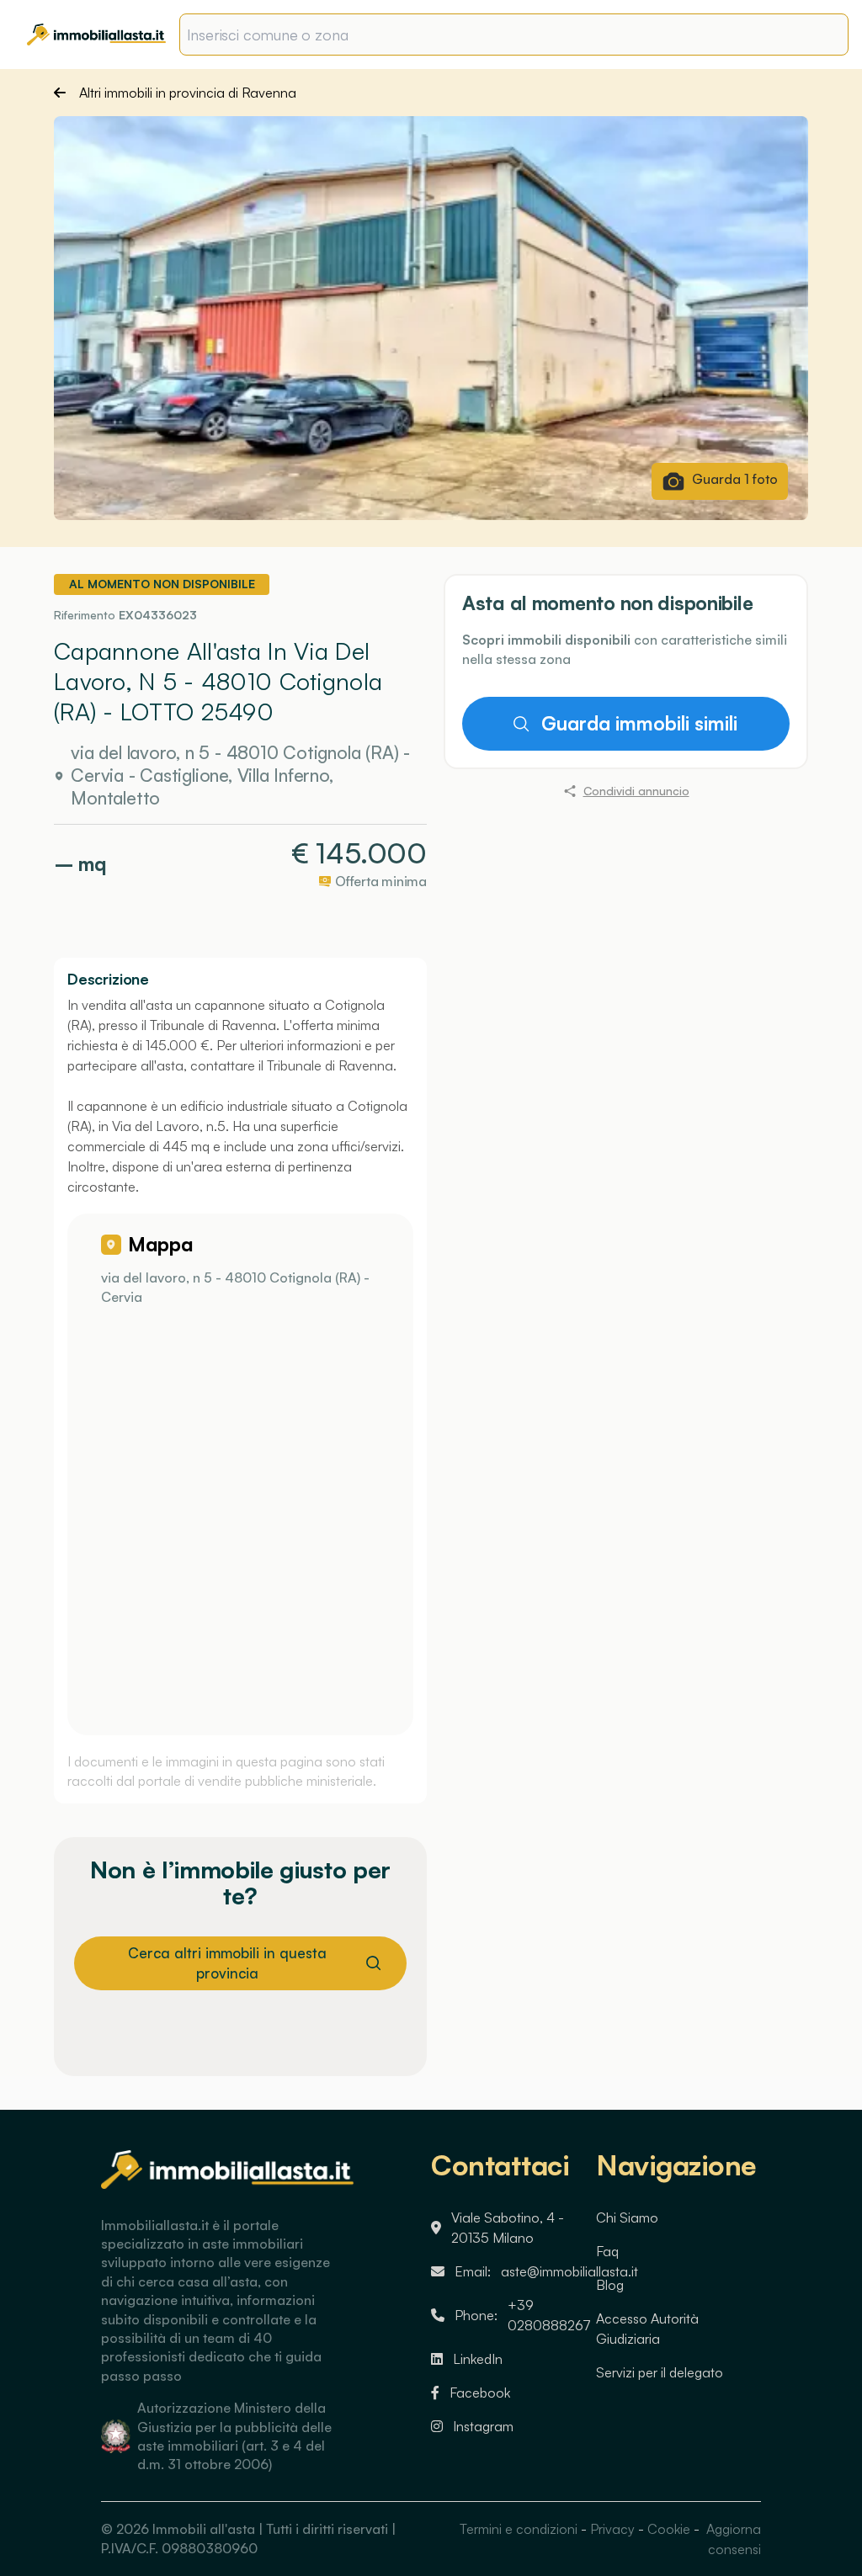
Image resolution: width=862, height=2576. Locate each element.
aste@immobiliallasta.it (569, 2271)
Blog (610, 2285)
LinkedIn (478, 2359)
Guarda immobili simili (639, 723)
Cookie (669, 2529)
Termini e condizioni (519, 2529)
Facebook (480, 2393)
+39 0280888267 (549, 2315)
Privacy (612, 2529)
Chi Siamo (627, 2217)
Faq (607, 2251)
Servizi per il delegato (660, 2372)
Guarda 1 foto (735, 479)
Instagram (483, 2426)
